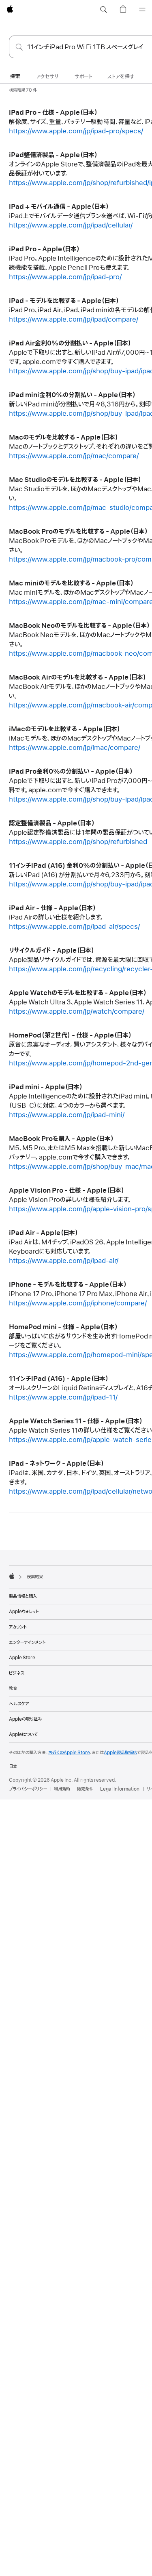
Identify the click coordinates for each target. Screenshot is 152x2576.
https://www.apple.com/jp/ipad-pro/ (65, 277)
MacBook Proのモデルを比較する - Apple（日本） (78, 532)
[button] (103, 10)
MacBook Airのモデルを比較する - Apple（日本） (78, 678)
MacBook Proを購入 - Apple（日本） (61, 1139)
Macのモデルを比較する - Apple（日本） (64, 438)
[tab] (15, 77)
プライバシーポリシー (28, 1789)
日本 (13, 1766)
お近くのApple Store (69, 1753)
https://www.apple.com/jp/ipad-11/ (63, 1397)
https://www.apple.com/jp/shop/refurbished (78, 842)
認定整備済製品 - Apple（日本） (52, 823)
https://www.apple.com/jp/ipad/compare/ (74, 320)
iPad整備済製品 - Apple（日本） (53, 155)
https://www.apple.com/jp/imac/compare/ (75, 748)
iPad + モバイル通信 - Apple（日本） (59, 207)
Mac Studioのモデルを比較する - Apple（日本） (75, 480)
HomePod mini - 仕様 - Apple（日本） (63, 1327)
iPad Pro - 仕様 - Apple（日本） (53, 113)
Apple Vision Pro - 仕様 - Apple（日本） (67, 1191)
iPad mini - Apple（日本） (46, 1087)
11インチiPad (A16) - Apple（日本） (59, 1379)
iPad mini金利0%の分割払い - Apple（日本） (72, 395)
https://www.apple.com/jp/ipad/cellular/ (71, 225)
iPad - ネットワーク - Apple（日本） (57, 1464)
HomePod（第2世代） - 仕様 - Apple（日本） (70, 1035)
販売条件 (85, 1789)
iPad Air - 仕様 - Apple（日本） (52, 908)
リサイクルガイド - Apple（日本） (52, 951)
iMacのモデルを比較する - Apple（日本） (65, 729)
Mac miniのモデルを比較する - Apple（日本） (71, 583)
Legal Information (120, 1789)
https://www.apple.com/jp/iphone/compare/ (78, 1303)
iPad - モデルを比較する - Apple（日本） (64, 301)
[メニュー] (142, 10)
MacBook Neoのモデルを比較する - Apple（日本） (79, 626)
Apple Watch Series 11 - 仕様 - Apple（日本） (76, 1421)
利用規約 (62, 1789)
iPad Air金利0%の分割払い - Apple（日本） (70, 343)
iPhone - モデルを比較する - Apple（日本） (68, 1285)
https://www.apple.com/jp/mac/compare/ (74, 456)
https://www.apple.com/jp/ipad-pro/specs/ (76, 131)
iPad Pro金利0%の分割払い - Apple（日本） (71, 772)
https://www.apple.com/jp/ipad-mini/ (67, 1115)
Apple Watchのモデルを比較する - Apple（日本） (78, 993)
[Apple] (12, 1576)
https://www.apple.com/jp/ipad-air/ (64, 1261)
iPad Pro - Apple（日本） (44, 249)
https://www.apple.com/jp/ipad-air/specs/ (74, 927)
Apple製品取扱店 (120, 1753)
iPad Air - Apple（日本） (44, 1233)
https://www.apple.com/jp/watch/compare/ (77, 1012)
